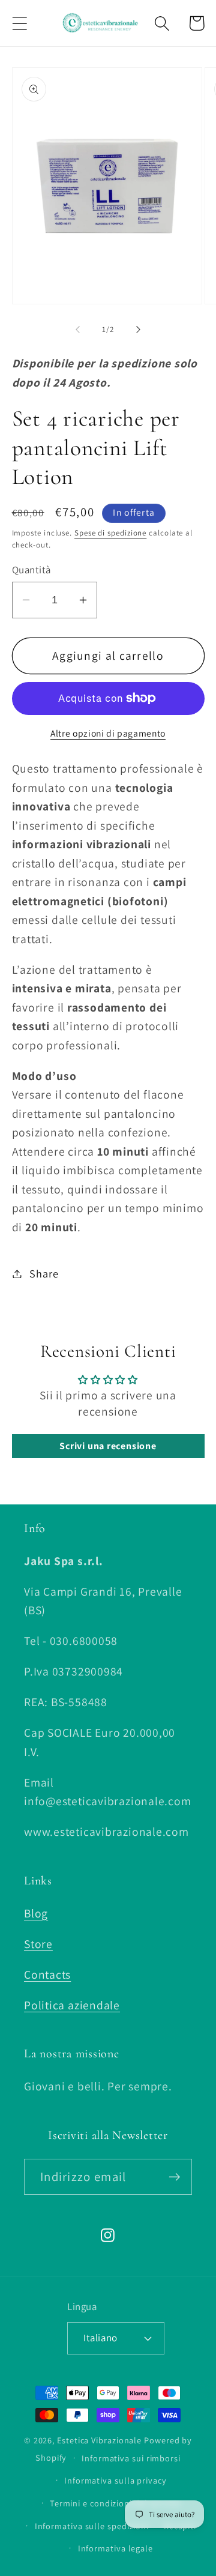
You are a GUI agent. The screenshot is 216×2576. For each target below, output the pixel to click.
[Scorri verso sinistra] (77, 330)
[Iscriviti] (174, 2177)
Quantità (31, 570)
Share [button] (44, 1273)
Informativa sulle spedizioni (92, 2526)
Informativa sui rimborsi (131, 2458)
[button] (19, 23)
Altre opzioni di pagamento (108, 733)
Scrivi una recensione (108, 1446)
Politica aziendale (72, 2005)
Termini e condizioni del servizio (115, 2503)
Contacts (47, 1974)
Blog (36, 1913)
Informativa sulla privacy (115, 2480)
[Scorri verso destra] (139, 330)
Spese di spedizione (110, 533)
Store (38, 1944)
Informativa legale (115, 2548)
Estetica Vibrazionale (99, 2440)
